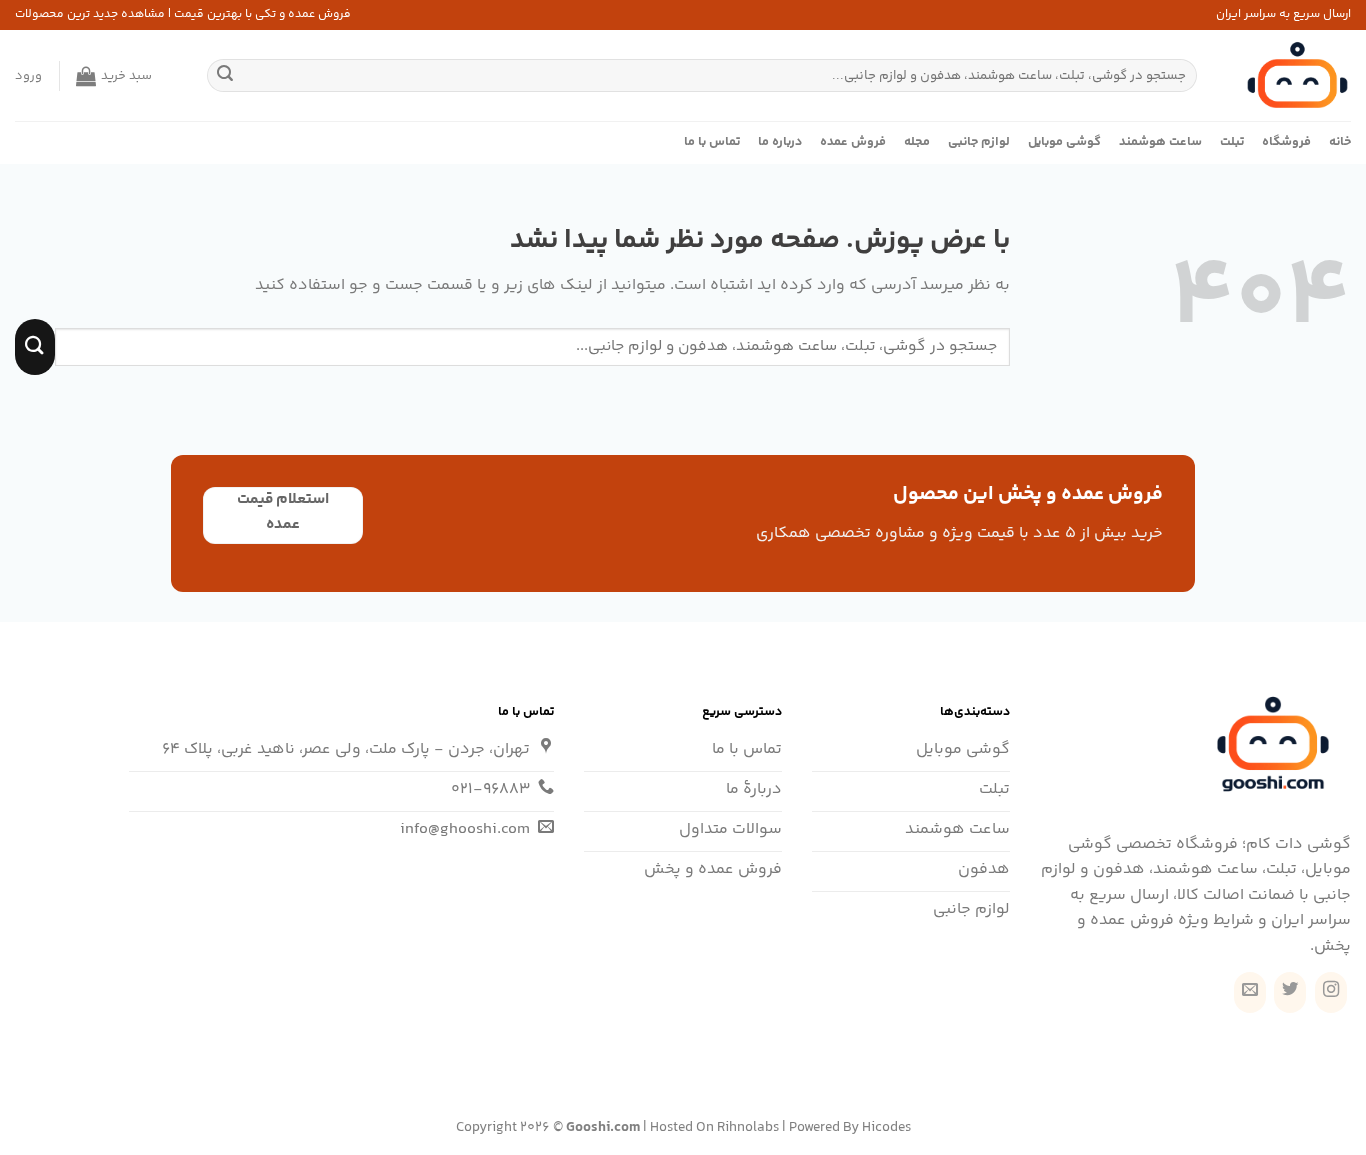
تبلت (1232, 142)
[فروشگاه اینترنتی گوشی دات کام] (1289, 75)
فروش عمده (853, 142)
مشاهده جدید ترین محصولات (90, 14)
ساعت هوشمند (1160, 142)
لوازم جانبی (979, 142)
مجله (917, 142)
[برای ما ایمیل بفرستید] (1250, 992)
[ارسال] (225, 76)
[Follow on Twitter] (1290, 992)
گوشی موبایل (1064, 142)
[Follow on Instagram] (1331, 992)
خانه (1340, 142)
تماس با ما (712, 142)
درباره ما (780, 142)
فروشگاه (1286, 142)
